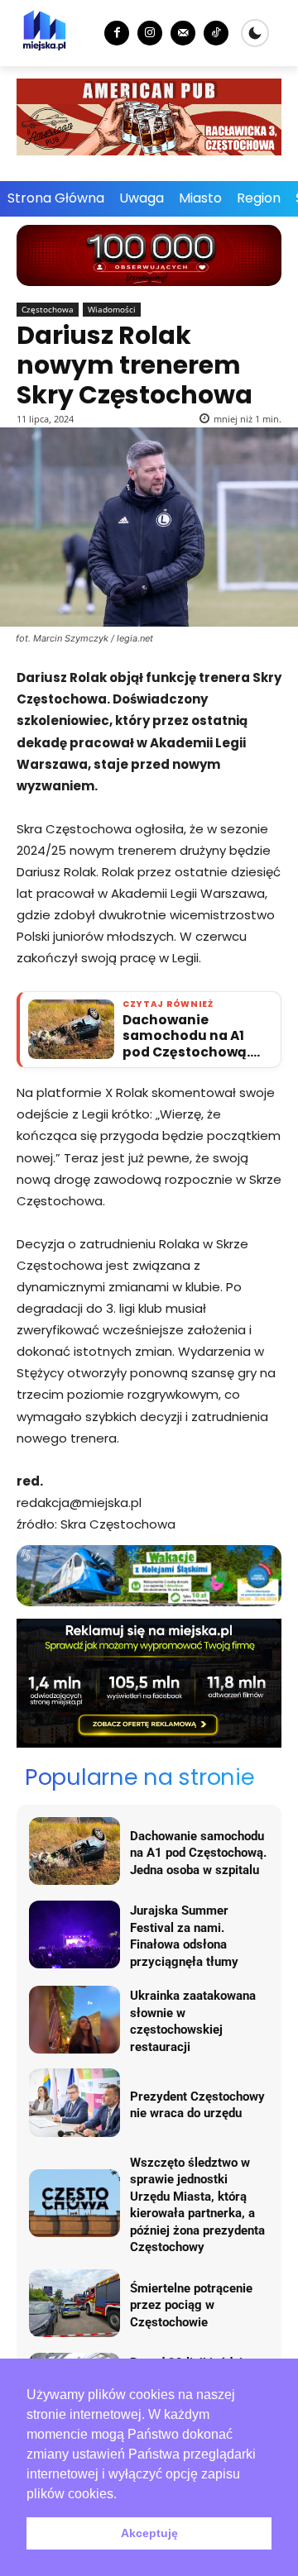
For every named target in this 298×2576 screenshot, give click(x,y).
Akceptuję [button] (149, 2533)
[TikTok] (216, 33)
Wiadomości (112, 309)
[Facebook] (117, 33)
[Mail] (183, 33)
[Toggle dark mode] (255, 33)
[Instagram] (150, 33)
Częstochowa (48, 309)
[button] (123, 2495)
